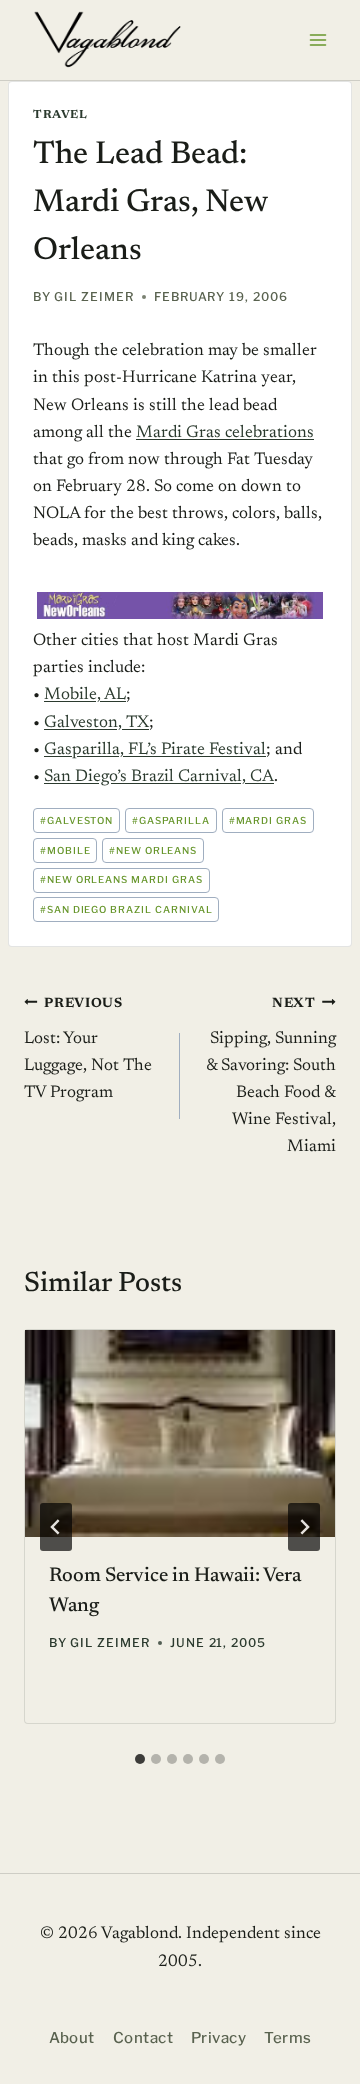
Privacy (218, 2038)
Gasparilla (171, 820)
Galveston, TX (96, 723)
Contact (143, 2038)
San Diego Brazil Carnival (126, 909)
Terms (287, 2038)
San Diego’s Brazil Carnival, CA (159, 777)
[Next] (304, 1527)
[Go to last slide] (56, 1527)
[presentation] (180, 1433)
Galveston (77, 820)
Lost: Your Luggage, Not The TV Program (88, 1049)
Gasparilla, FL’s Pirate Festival (155, 750)
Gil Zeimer (94, 296)
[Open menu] (317, 39)
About (72, 2038)
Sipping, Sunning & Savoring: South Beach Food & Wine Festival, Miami (271, 1076)
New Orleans (153, 850)
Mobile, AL (85, 695)
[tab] (140, 1759)
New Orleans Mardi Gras (121, 879)
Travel (60, 115)
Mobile (65, 850)
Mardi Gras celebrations (225, 433)
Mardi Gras (268, 820)
